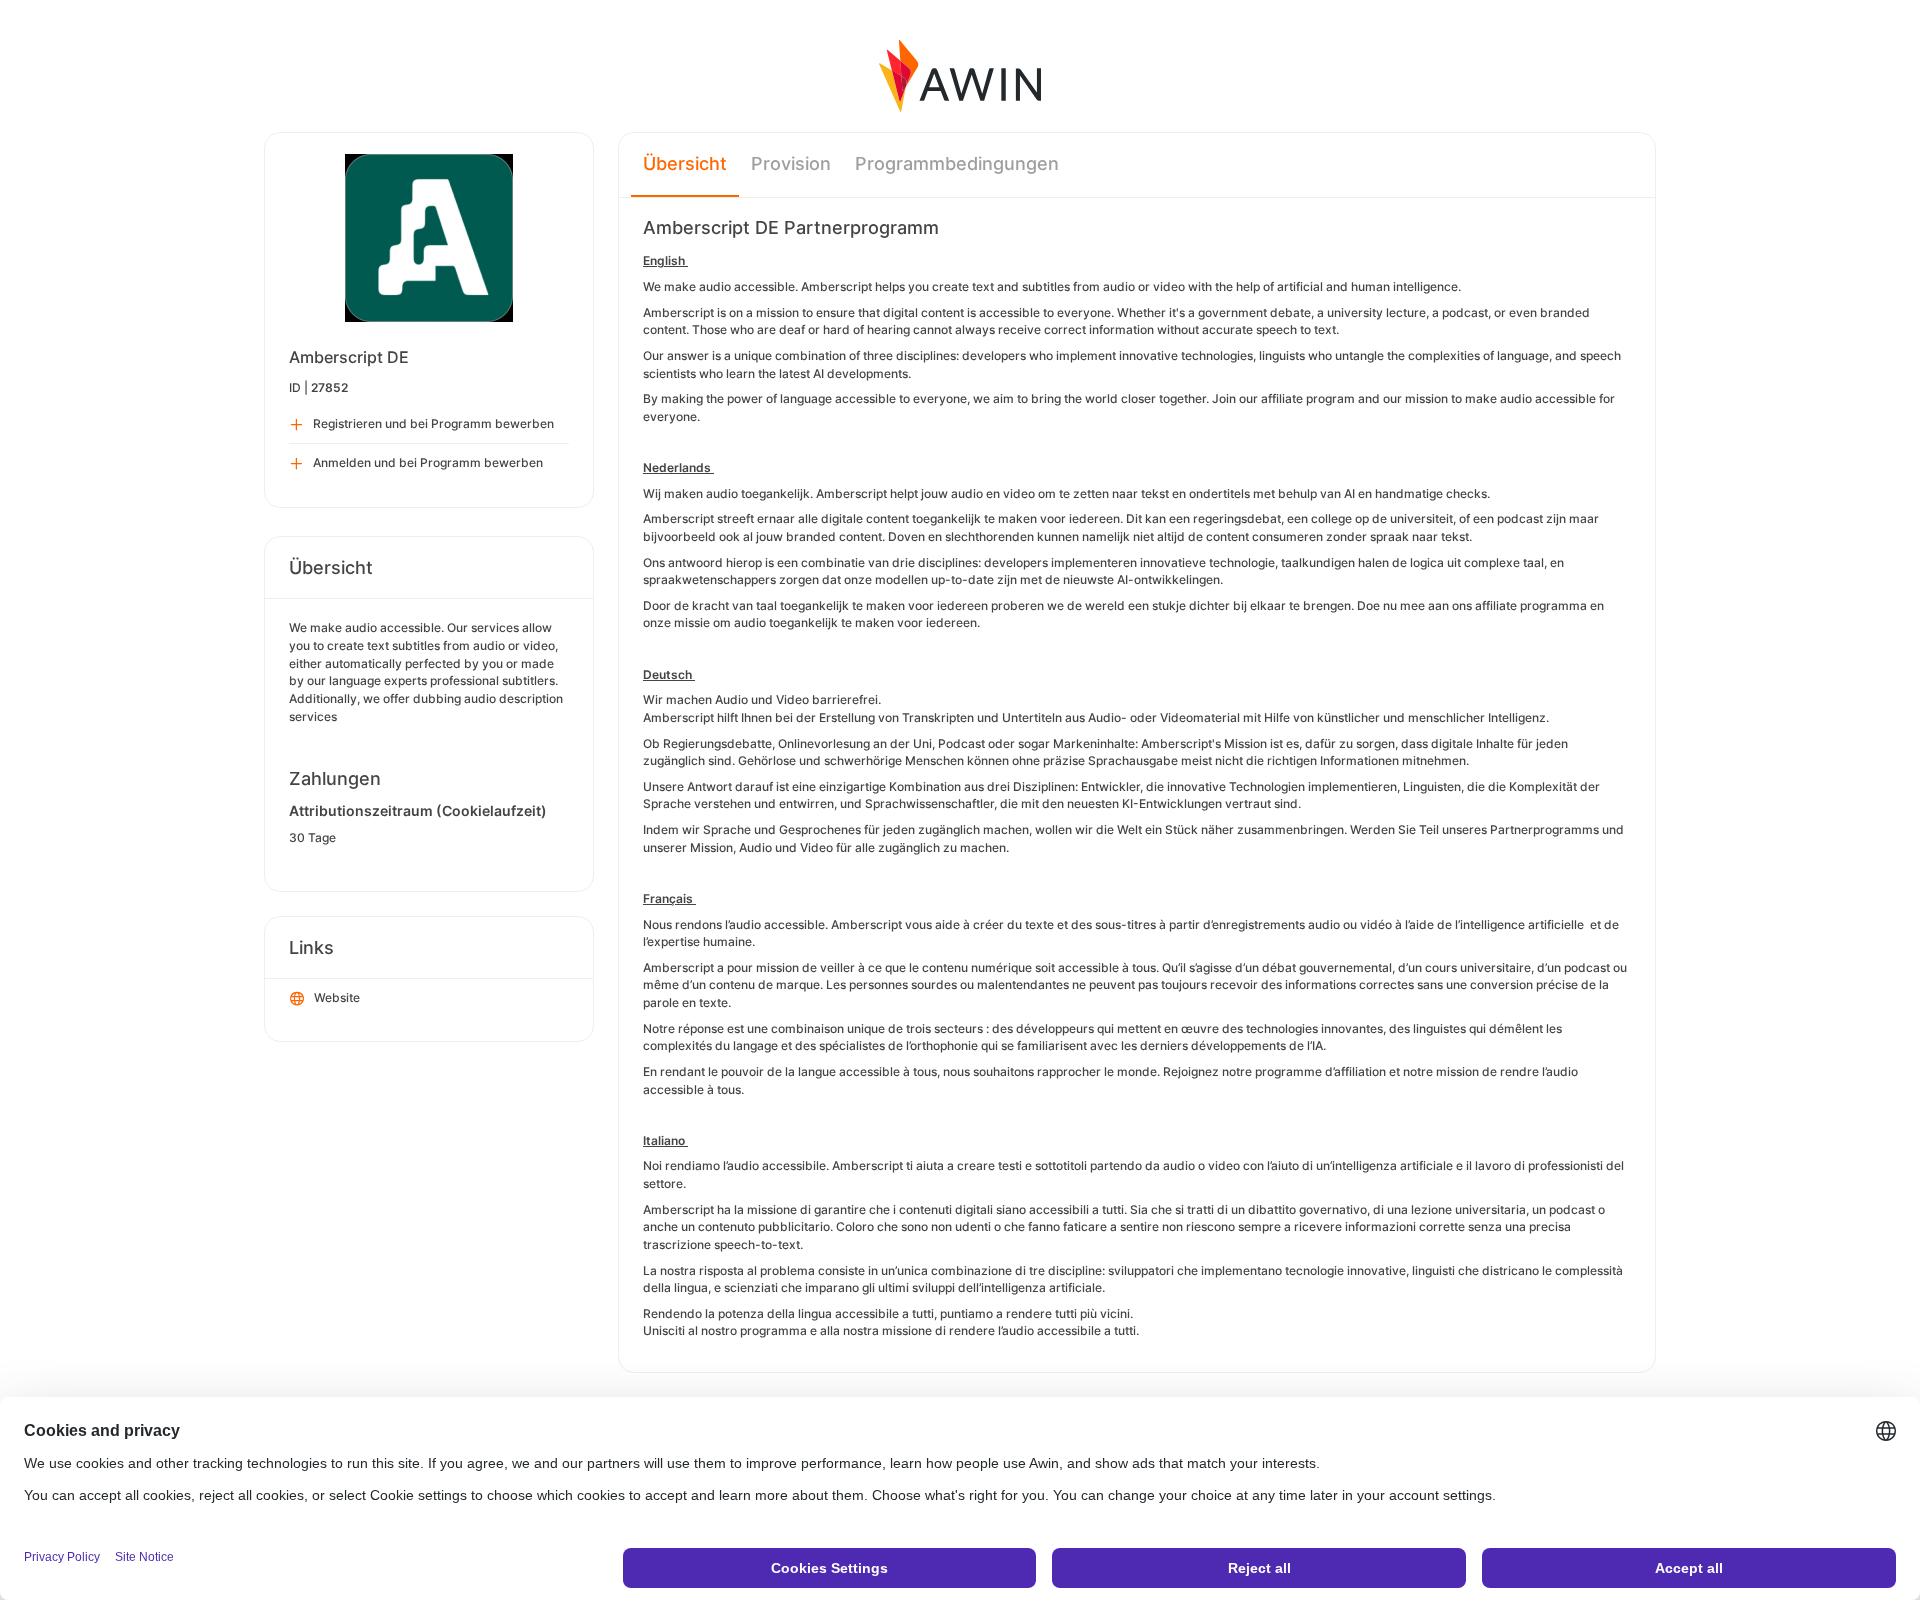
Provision (791, 163)
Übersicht (685, 163)
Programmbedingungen (957, 163)
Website (337, 997)
